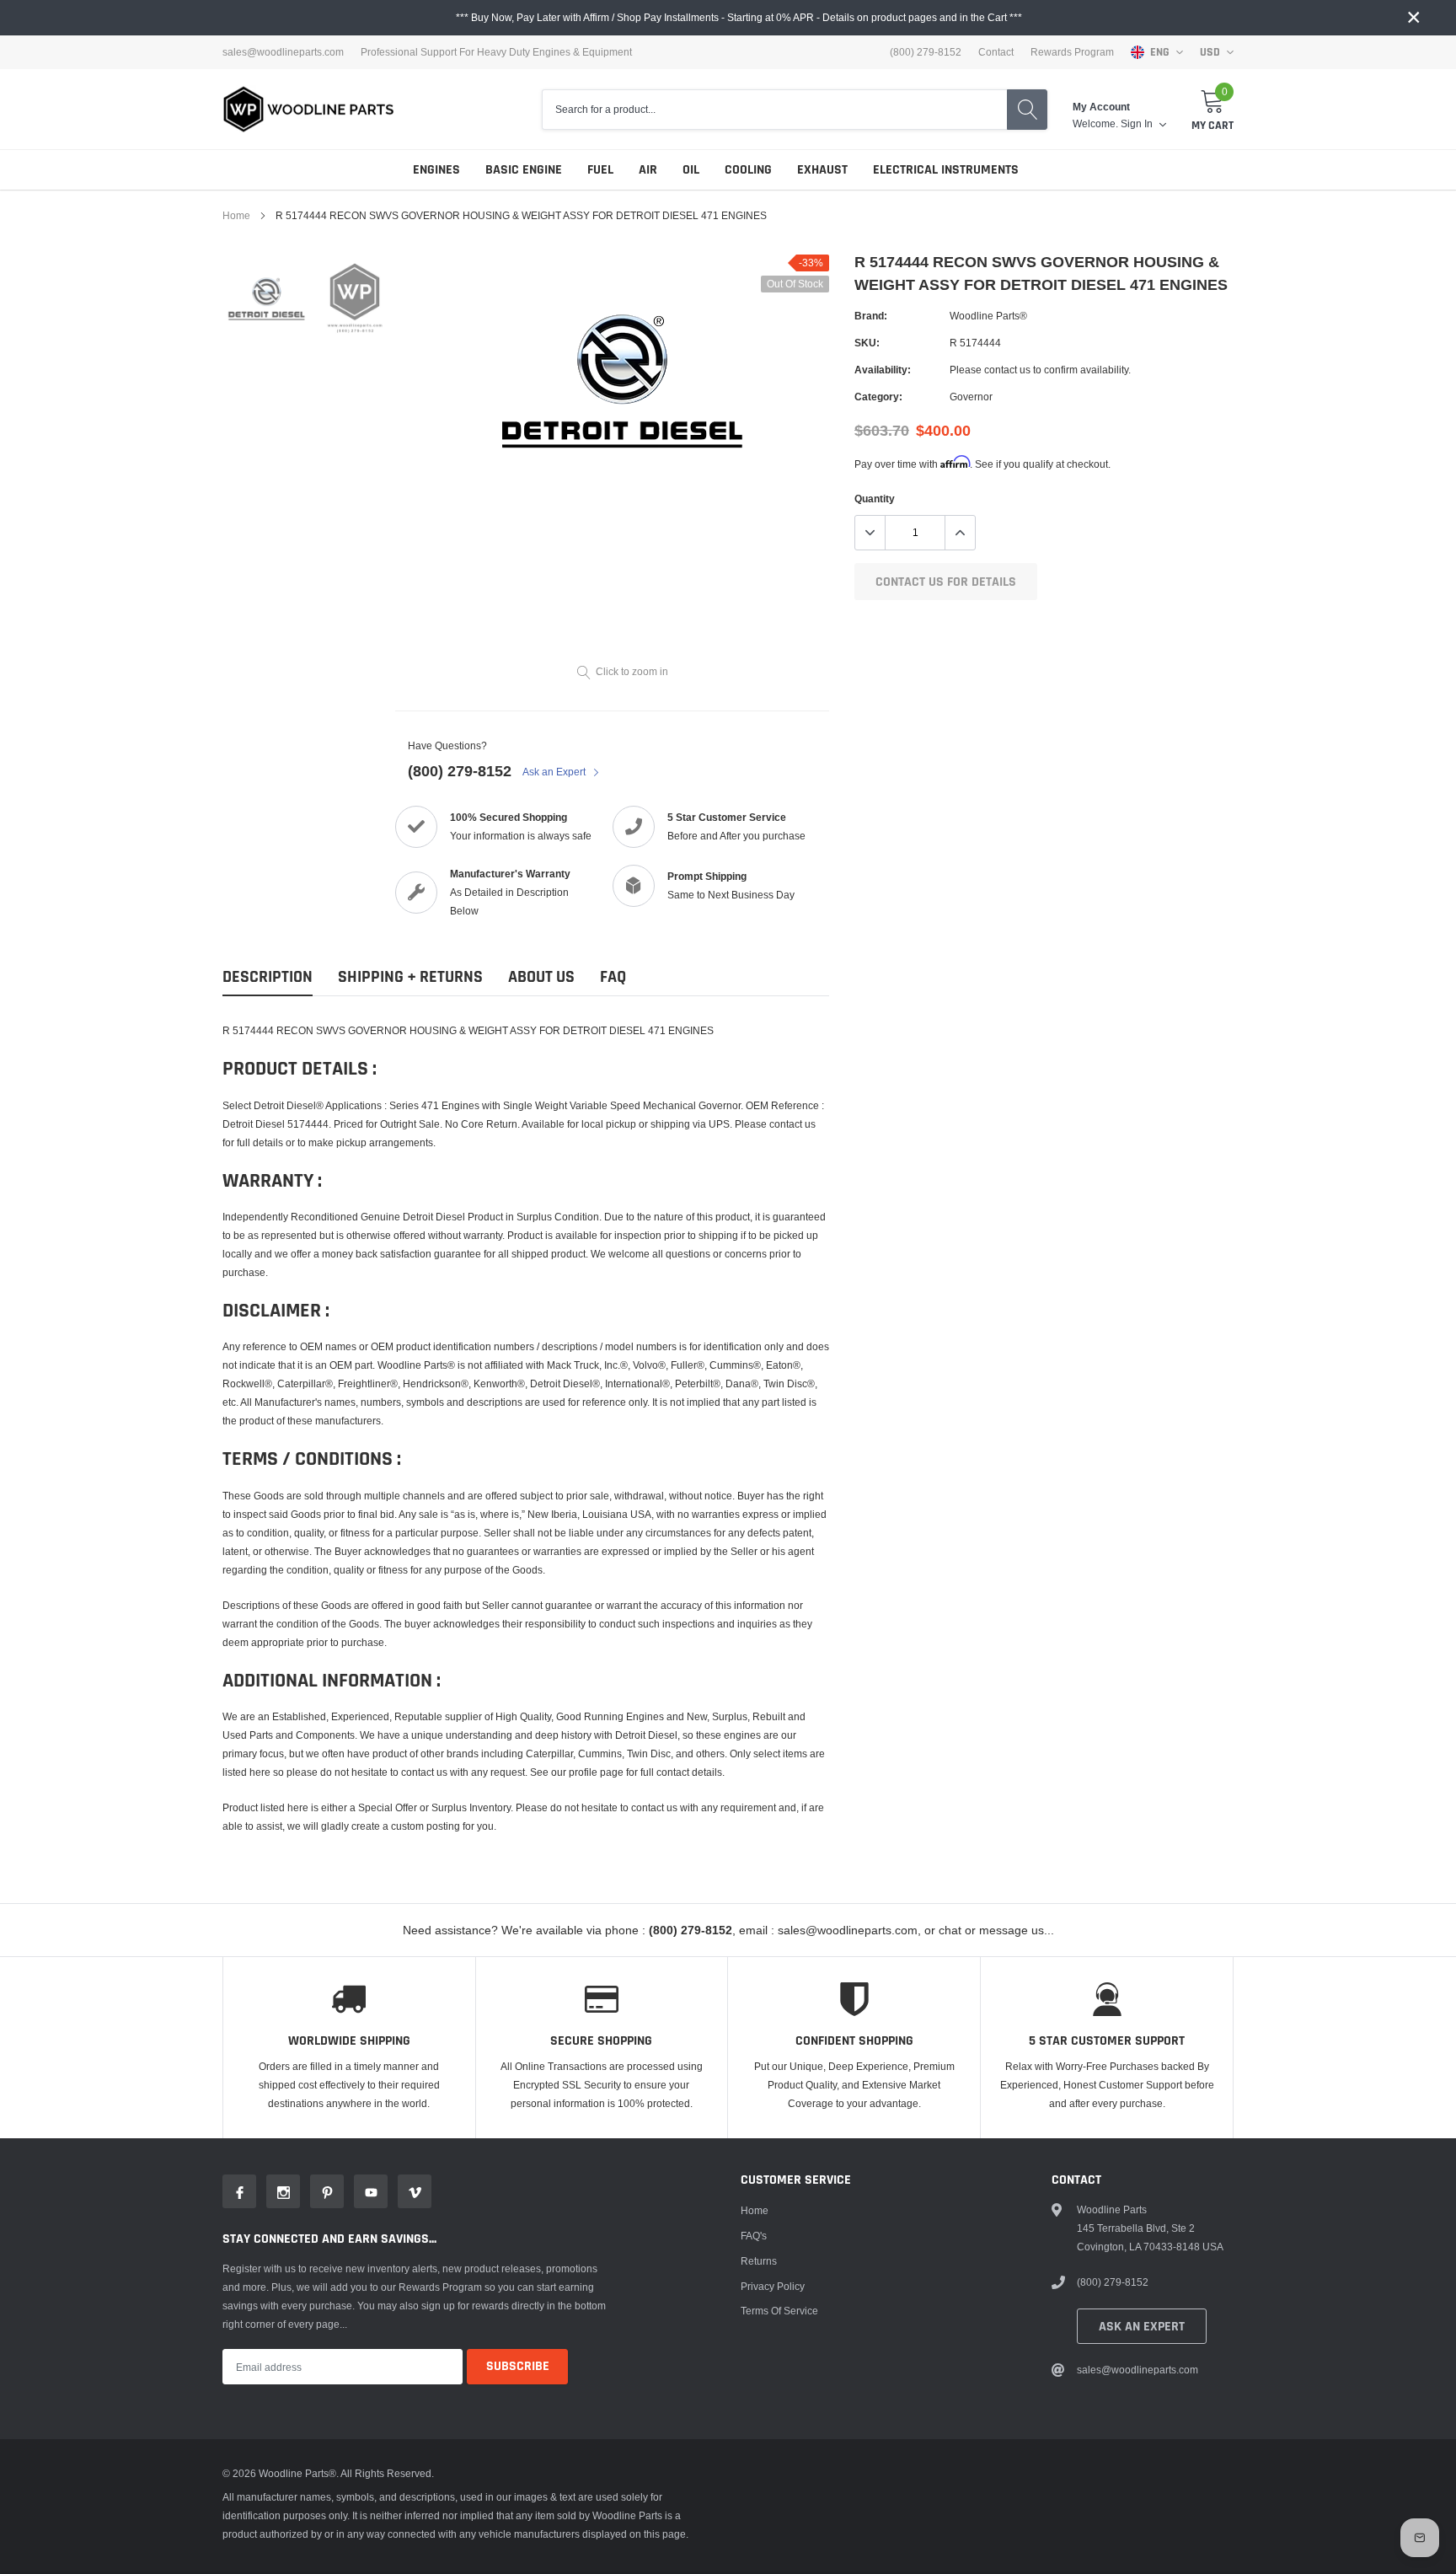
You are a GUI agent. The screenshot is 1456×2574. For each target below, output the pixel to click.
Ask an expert (1142, 2327)
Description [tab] (268, 977)
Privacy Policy (773, 2286)
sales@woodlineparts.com (283, 52)
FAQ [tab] (613, 977)
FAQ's (754, 2236)
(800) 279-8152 (460, 771)
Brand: (871, 316)
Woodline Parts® (988, 316)
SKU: (867, 343)
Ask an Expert (555, 772)
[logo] (309, 109)
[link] (267, 299)
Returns (759, 2261)
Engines (436, 170)
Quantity (875, 499)
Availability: (883, 370)
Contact (996, 52)
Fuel (600, 170)
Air (648, 170)
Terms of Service (779, 2311)
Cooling (748, 170)
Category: (878, 397)
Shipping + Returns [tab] (410, 977)
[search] (1027, 110)
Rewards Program (1072, 52)
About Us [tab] (541, 977)
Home (236, 215)
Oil (691, 170)
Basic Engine (524, 170)
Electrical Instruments (946, 170)
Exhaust (822, 170)
